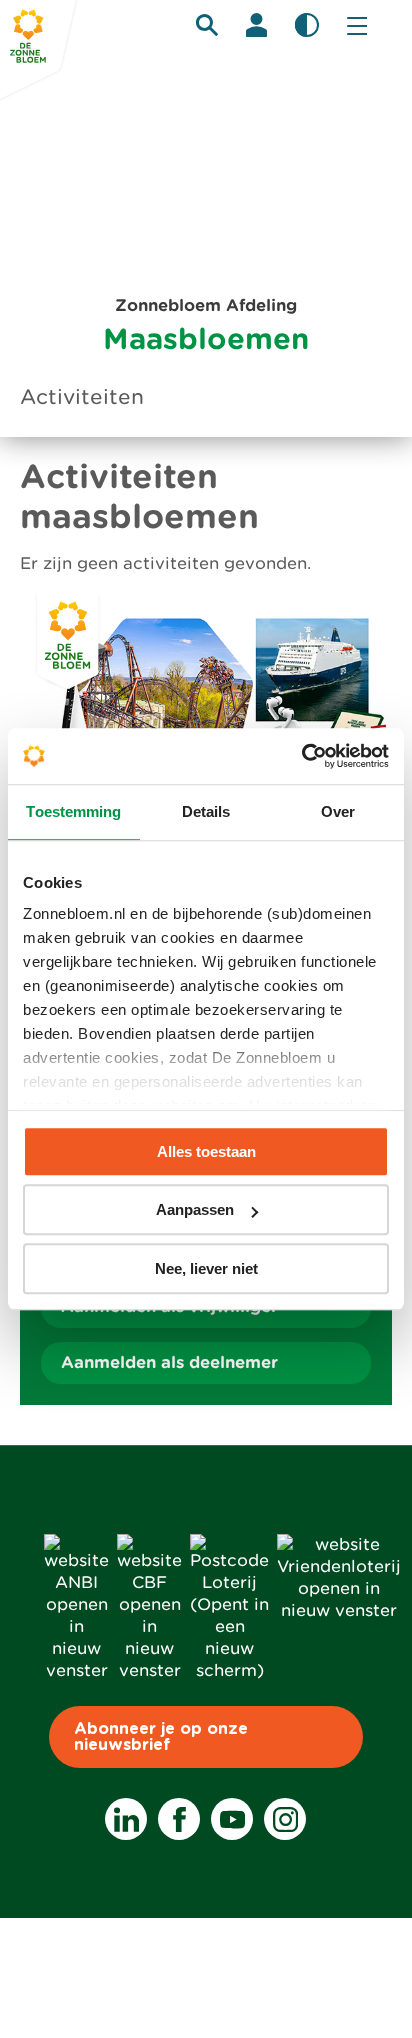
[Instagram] (285, 1819)
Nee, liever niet (206, 1268)
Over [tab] (338, 811)
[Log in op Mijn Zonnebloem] (257, 25)
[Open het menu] (357, 25)
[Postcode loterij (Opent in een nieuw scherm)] (229, 1670)
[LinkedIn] (126, 1819)
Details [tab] (206, 811)
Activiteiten (82, 397)
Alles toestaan (206, 1151)
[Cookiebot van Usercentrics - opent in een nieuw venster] (301, 756)
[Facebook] (179, 1819)
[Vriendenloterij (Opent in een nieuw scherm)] (339, 1610)
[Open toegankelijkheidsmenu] (307, 25)
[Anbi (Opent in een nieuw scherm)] (76, 1670)
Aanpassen (195, 1209)
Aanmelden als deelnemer (169, 1362)
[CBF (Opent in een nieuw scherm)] (149, 1670)
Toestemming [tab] (73, 811)
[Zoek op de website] (207, 25)
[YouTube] (232, 1819)
